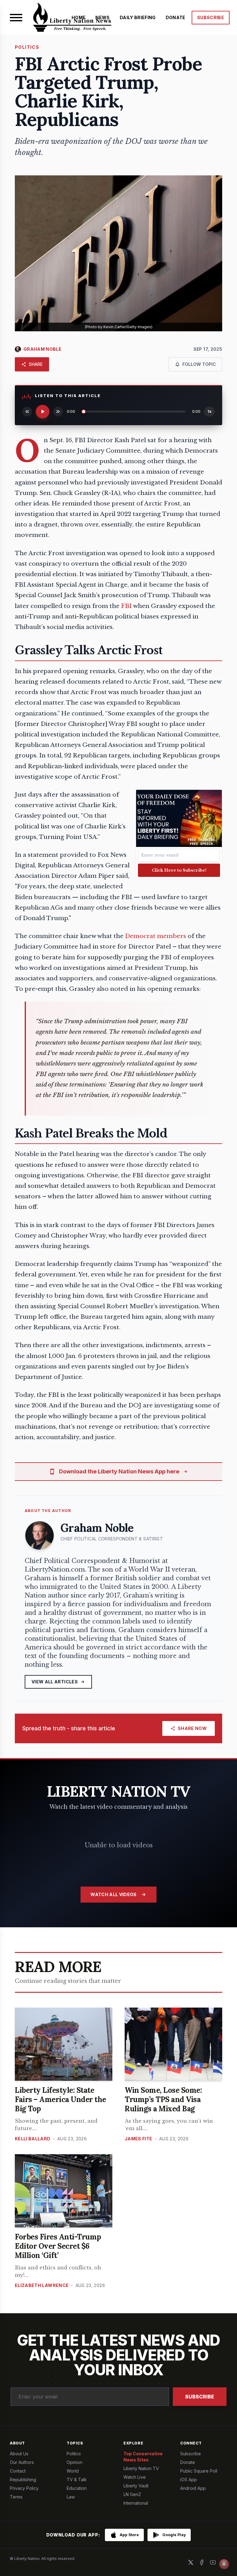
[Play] (43, 412)
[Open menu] (16, 18)
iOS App (189, 2480)
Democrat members (156, 936)
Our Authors (22, 2462)
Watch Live (135, 2477)
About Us (19, 2454)
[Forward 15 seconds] (58, 412)
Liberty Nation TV (141, 2468)
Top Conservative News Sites (143, 2457)
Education (77, 2488)
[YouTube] (213, 2562)
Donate (188, 2462)
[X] (191, 2562)
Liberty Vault (136, 2486)
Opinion (75, 2462)
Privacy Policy (24, 2488)
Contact (18, 2471)
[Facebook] (202, 2562)
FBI (126, 606)
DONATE (176, 17)
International (136, 2503)
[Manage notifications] (224, 2564)
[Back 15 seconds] (27, 412)
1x (210, 411)
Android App (193, 2488)
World (73, 2471)
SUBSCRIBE (211, 17)
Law (71, 2497)
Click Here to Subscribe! (179, 870)
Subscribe (200, 2397)
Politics (74, 2454)
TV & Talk (77, 2480)
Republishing (23, 2480)
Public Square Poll (199, 2471)
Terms (16, 2497)
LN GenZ (132, 2494)
